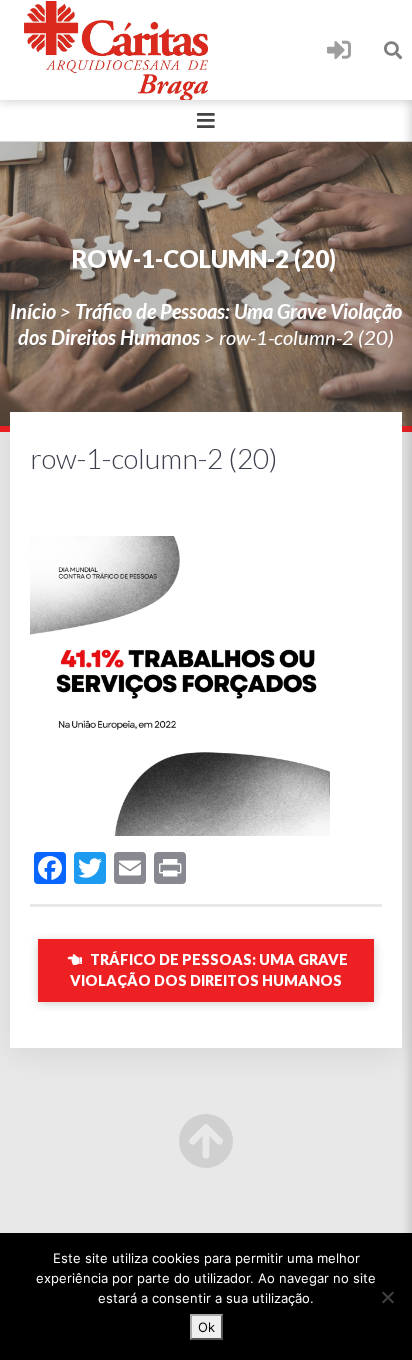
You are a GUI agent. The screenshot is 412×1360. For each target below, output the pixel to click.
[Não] (387, 1297)
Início (33, 311)
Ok (206, 1327)
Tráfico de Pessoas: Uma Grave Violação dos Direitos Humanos (209, 970)
